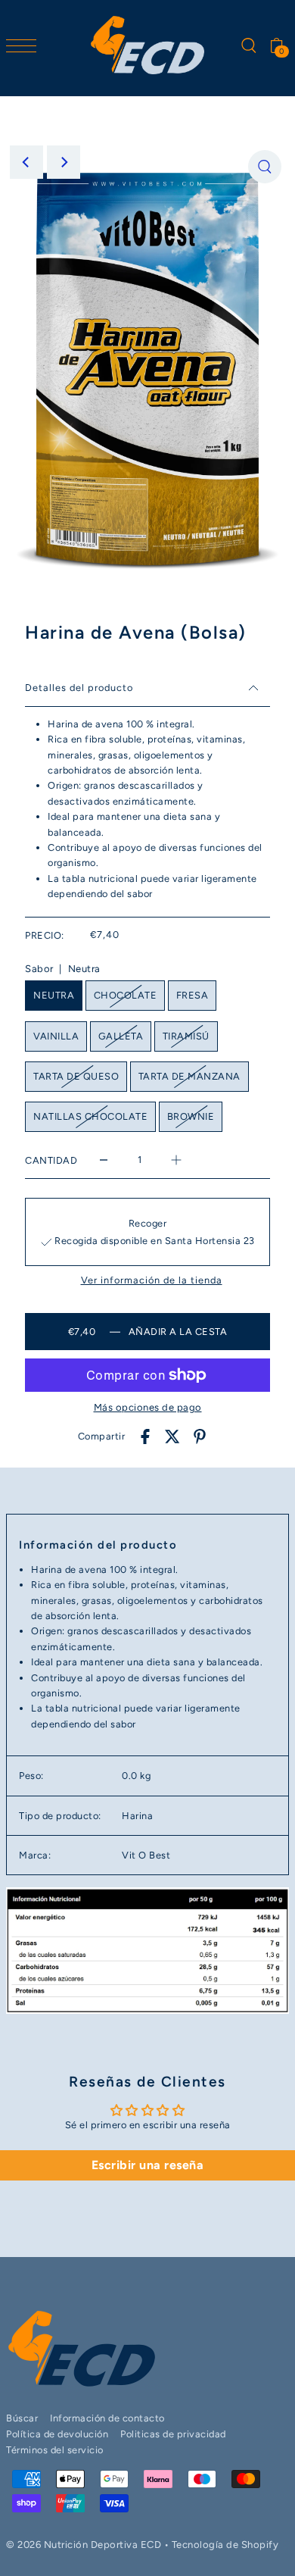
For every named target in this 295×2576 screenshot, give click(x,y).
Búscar (22, 2418)
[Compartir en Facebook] (145, 1437)
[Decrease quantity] (104, 1160)
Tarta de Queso (76, 1076)
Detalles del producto (79, 688)
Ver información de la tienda (152, 1281)
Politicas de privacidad (173, 2434)
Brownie (191, 1116)
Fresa (193, 995)
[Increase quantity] (176, 1160)
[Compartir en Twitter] (172, 1437)
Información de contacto (107, 2418)
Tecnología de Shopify (225, 2545)
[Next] (64, 162)
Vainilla (56, 1036)
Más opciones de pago (148, 1407)
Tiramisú (186, 1036)
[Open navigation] (25, 45)
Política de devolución (57, 2434)
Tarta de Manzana (189, 1076)
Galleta (121, 1036)
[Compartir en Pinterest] (200, 1437)
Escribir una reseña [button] (148, 2165)
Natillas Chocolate (90, 1116)
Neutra (54, 995)
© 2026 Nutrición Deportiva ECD (84, 2545)
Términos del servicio (55, 2450)
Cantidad (51, 1160)
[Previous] (26, 162)
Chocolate (126, 995)
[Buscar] (248, 45)
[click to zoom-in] (265, 167)
